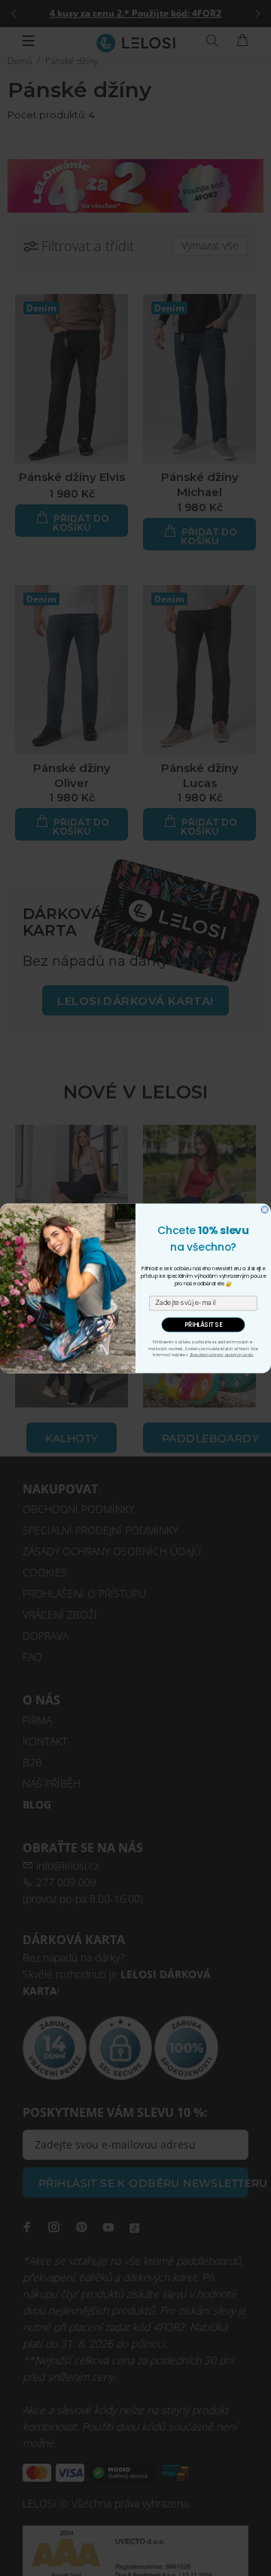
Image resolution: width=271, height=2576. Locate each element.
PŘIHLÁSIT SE (203, 1325)
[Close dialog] (265, 1210)
